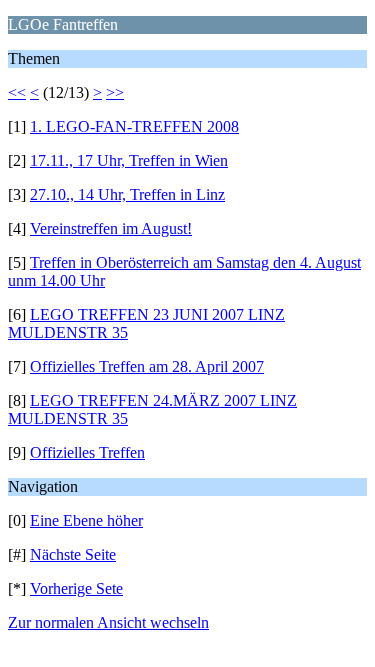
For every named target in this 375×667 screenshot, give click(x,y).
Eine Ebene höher (86, 520)
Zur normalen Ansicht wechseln (108, 622)
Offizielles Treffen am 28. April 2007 (147, 366)
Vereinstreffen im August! (111, 228)
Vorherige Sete (76, 588)
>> (115, 92)
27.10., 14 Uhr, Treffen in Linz (127, 194)
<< (17, 92)
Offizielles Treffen (87, 452)
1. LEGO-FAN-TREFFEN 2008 (134, 126)
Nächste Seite (73, 554)
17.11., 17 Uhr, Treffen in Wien (129, 160)
